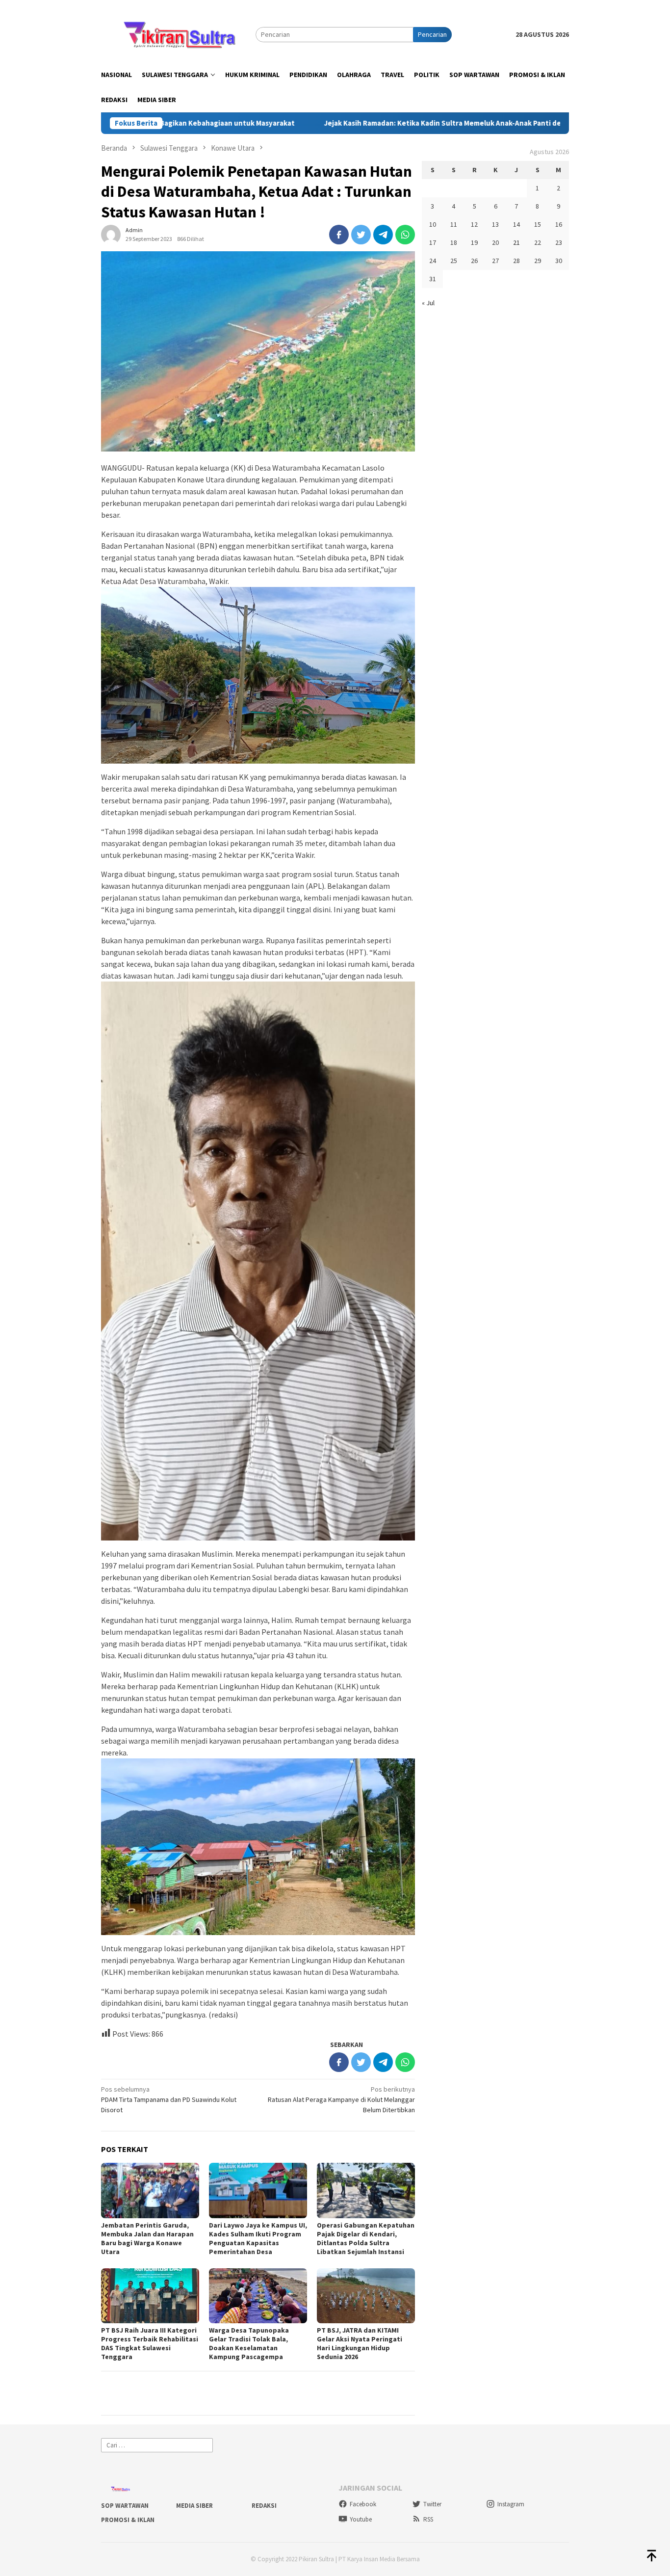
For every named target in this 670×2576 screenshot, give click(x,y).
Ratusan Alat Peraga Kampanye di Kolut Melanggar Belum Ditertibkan (341, 2099)
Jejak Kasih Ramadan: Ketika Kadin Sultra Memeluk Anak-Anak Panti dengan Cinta (347, 123)
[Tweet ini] (361, 235)
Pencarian (432, 34)
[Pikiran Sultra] (178, 34)
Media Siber (194, 2506)
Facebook (363, 2504)
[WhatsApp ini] (405, 235)
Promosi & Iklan (128, 2520)
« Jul (428, 303)
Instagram (511, 2504)
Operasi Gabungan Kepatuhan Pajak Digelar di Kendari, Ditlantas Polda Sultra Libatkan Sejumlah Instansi (366, 2238)
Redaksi (264, 2506)
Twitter (432, 2504)
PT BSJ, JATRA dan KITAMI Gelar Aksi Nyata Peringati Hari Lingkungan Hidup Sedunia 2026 (360, 2343)
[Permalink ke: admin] (111, 234)
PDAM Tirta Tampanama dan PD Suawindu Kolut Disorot (169, 2099)
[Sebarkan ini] (339, 235)
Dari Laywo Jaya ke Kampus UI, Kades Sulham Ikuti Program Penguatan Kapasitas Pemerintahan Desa (258, 2238)
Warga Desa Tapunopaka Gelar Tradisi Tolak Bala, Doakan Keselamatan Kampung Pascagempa (249, 2343)
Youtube (361, 2519)
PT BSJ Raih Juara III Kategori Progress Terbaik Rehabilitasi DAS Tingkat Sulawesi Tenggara (150, 2343)
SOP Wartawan (125, 2506)
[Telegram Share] (383, 235)
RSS (428, 2519)
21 (516, 242)
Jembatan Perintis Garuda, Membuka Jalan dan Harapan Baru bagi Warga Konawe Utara (147, 2238)
